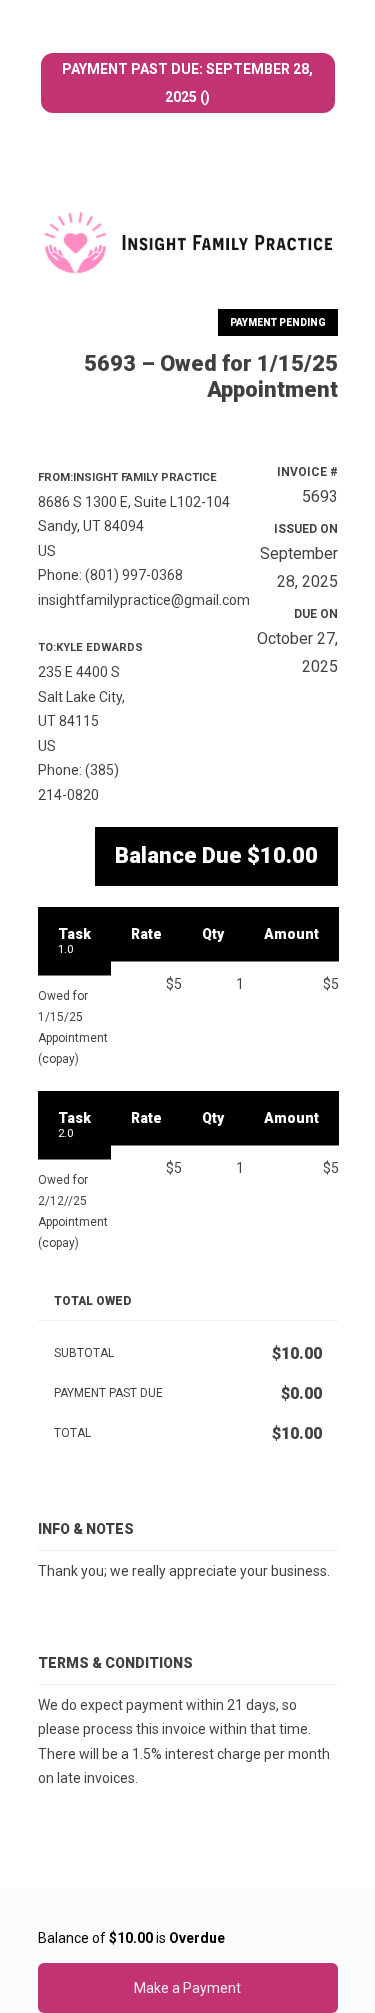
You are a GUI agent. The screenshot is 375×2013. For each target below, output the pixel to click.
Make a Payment (187, 1988)
